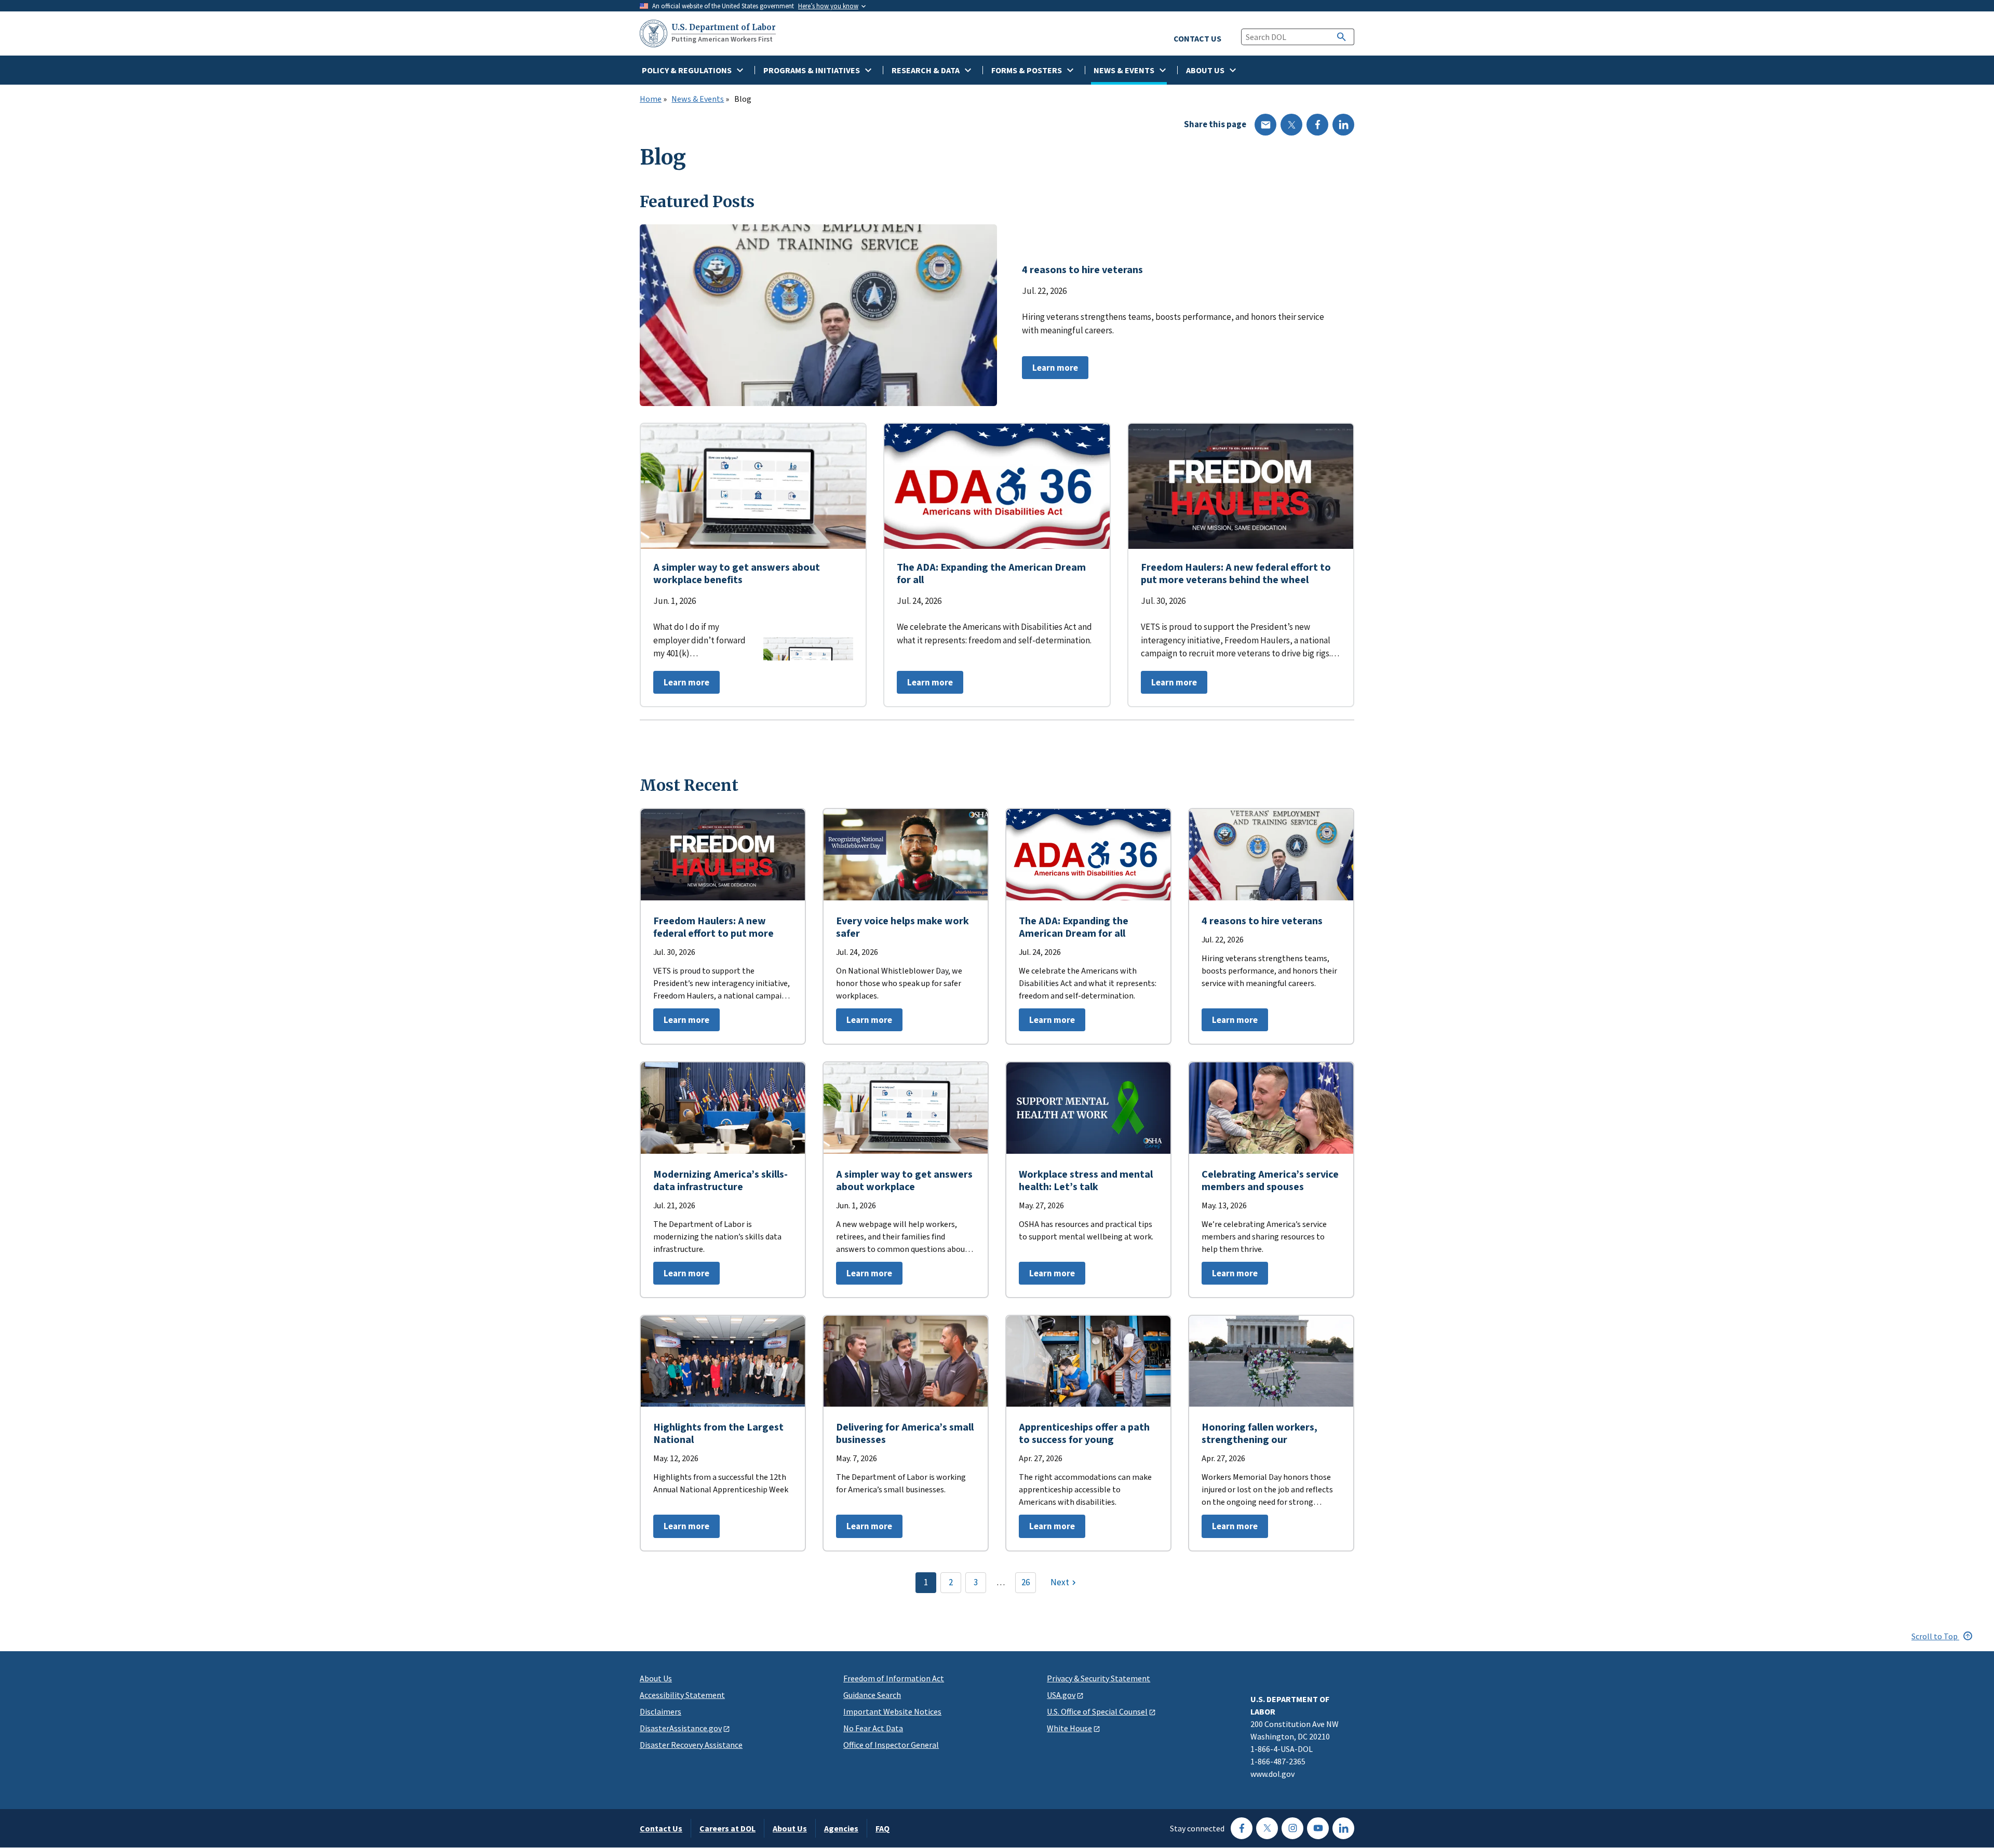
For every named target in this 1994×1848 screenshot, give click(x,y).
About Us (656, 1678)
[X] (1291, 125)
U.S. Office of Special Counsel (1097, 1711)
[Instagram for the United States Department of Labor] (1292, 1828)
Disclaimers (661, 1711)
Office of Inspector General (891, 1745)
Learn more (1050, 370)
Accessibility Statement (682, 1695)
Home (651, 99)
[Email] (1265, 125)
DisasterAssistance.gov (681, 1728)
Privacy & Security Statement (1099, 1678)
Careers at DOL (727, 1828)
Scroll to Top (1935, 1636)
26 (1026, 1582)
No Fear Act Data (873, 1728)
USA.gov (1061, 1695)
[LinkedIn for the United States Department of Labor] (1343, 1828)
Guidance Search (872, 1695)
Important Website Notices (892, 1711)
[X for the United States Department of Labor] (1267, 1828)
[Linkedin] (1343, 125)
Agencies (841, 1828)
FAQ (883, 1828)
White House (1069, 1728)
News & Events (698, 99)
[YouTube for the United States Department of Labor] (1318, 1828)
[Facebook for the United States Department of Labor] (1242, 1828)
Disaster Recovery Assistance (691, 1745)
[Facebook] (1317, 125)
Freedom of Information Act (894, 1678)
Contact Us (661, 1828)
